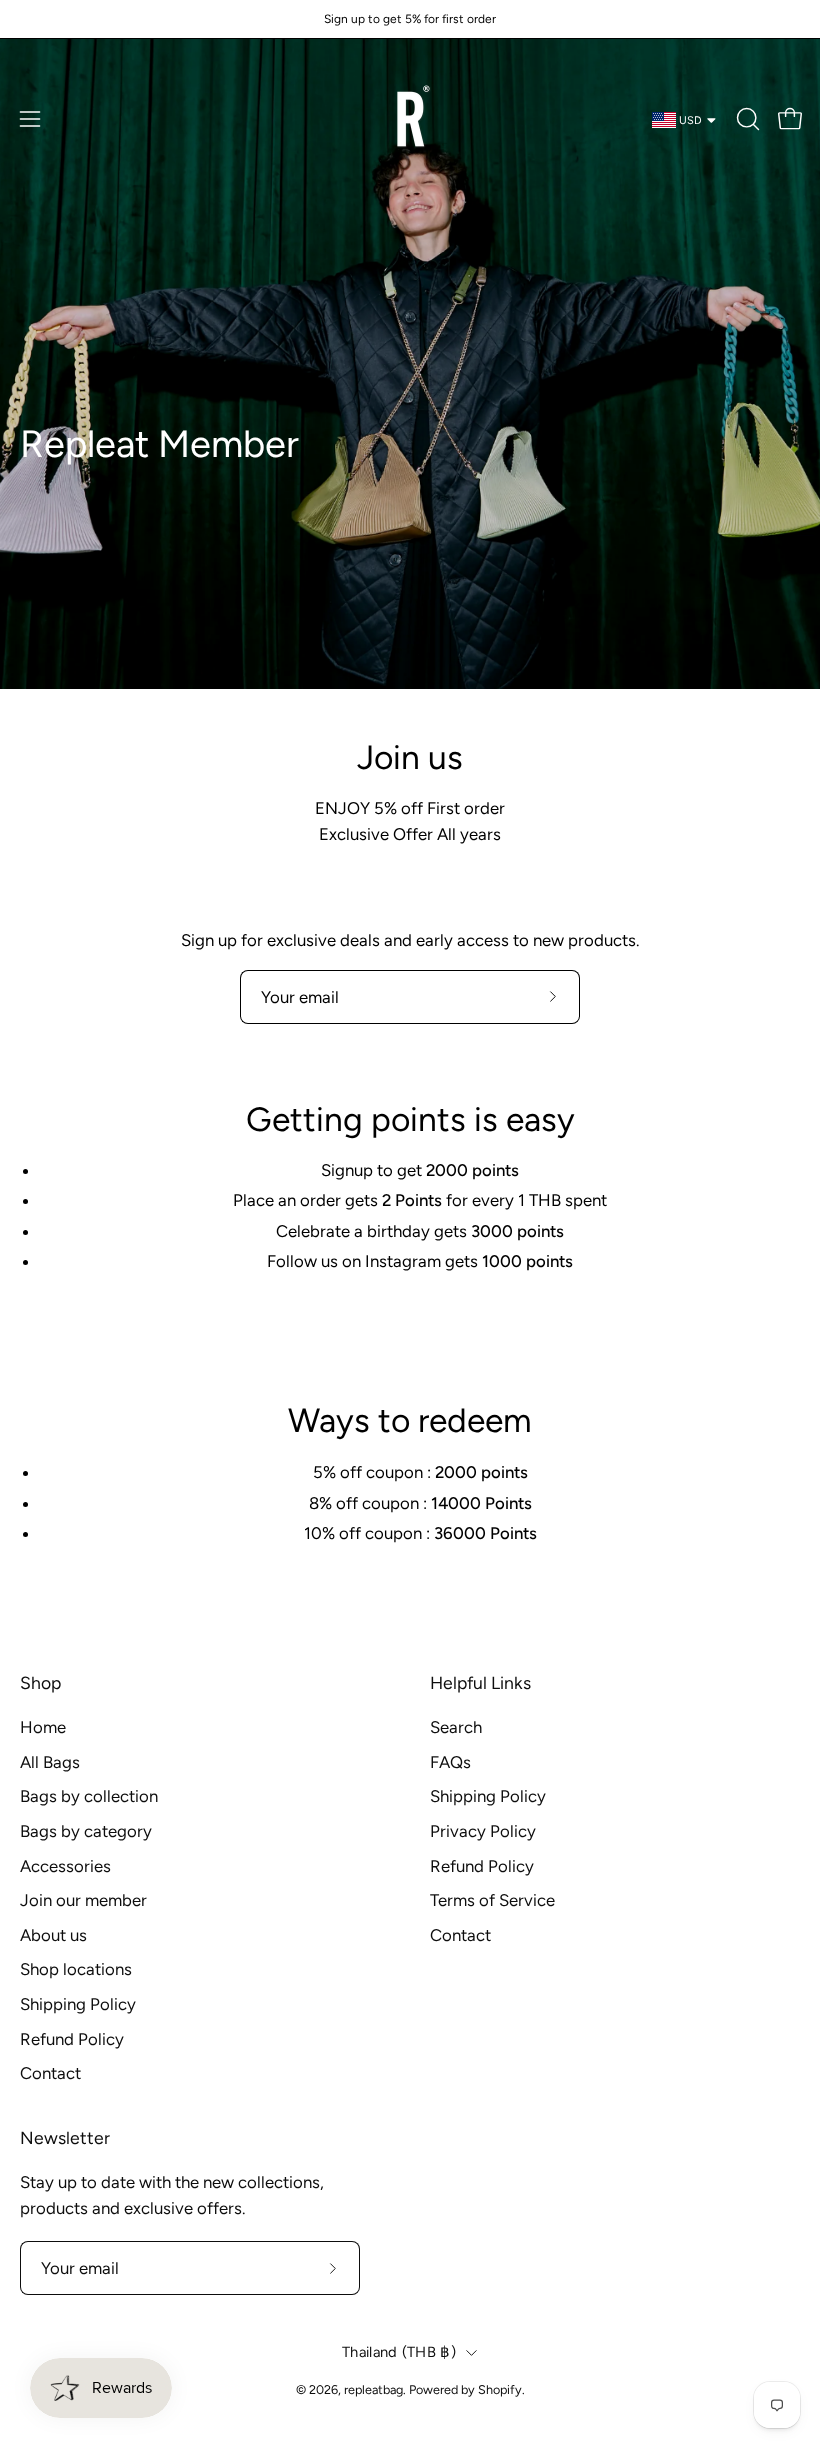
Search (456, 1727)
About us (53, 1935)
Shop (40, 1682)
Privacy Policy (483, 1831)
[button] (746, 119)
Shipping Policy (78, 2004)
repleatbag (373, 2389)
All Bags (50, 1762)
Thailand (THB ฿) (399, 2352)
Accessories (65, 1866)
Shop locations (76, 1970)
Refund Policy (72, 2039)
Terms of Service (492, 1900)
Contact (50, 2073)
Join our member (83, 1900)
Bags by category (86, 1831)
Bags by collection (89, 1796)
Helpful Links (480, 1682)
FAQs (450, 1762)
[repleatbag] (410, 119)
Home (43, 1727)
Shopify (500, 2389)
